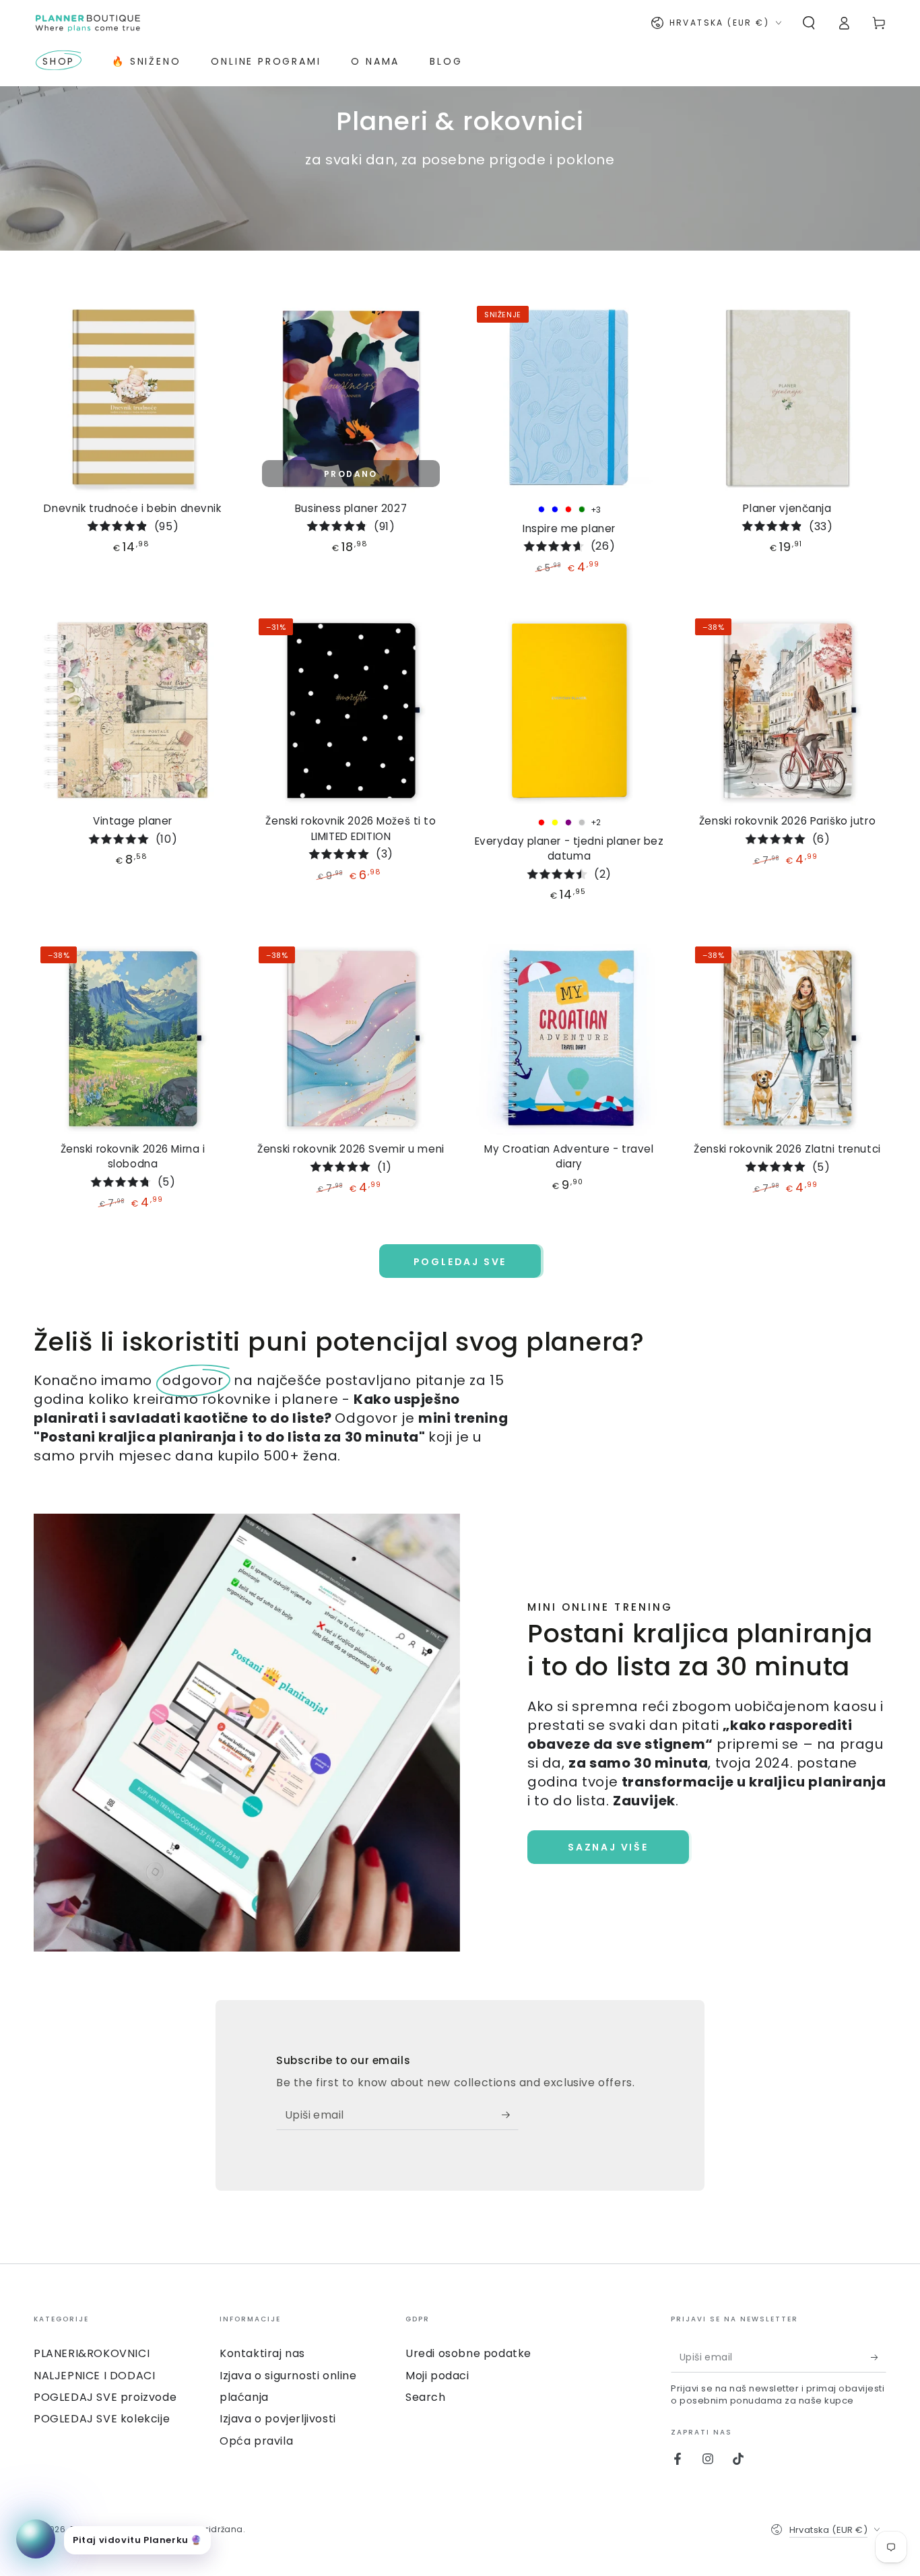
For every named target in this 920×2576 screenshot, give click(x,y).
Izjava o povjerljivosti (278, 2419)
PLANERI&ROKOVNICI (92, 2353)
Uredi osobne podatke (468, 2353)
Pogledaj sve (460, 1262)
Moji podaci (437, 2376)
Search (426, 2397)
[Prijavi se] (510, 2115)
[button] (809, 23)
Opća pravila (256, 2441)
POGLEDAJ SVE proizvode (105, 2397)
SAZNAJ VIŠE (608, 1847)
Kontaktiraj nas (262, 2353)
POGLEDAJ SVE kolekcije (102, 2419)
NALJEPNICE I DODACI (94, 2376)
